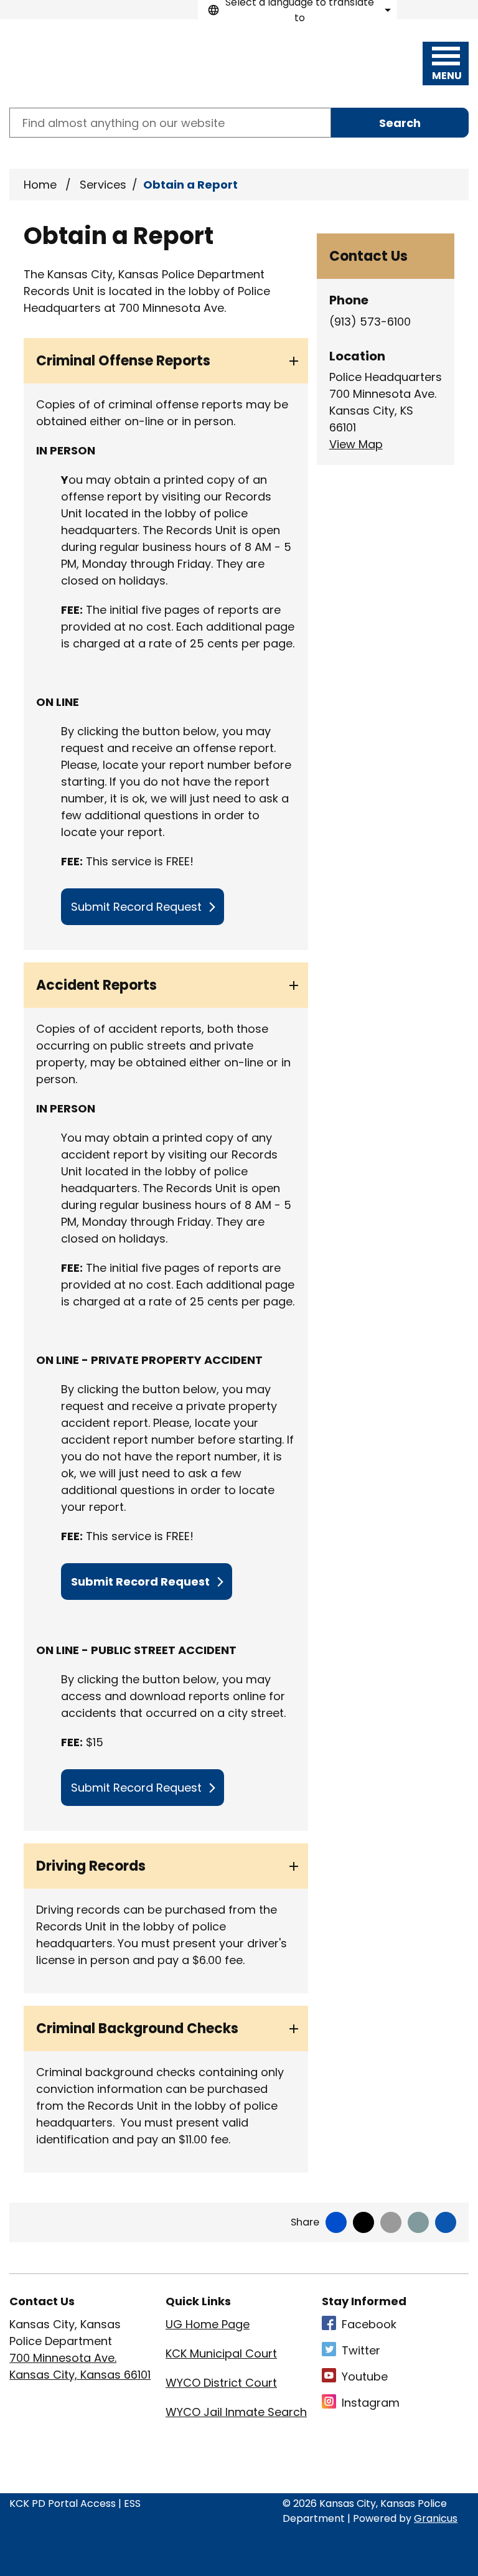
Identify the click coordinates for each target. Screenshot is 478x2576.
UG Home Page (208, 2324)
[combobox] (298, 10)
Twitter (361, 2350)
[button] (166, 361)
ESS (132, 2503)
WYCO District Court (221, 2383)
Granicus (436, 2518)
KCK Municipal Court (221, 2353)
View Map (356, 444)
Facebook (369, 2324)
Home (40, 185)
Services (103, 185)
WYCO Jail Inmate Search (236, 2412)
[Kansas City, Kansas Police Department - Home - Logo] (80, 63)
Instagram (371, 2403)
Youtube (365, 2376)
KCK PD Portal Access (63, 2503)
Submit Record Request (136, 907)
